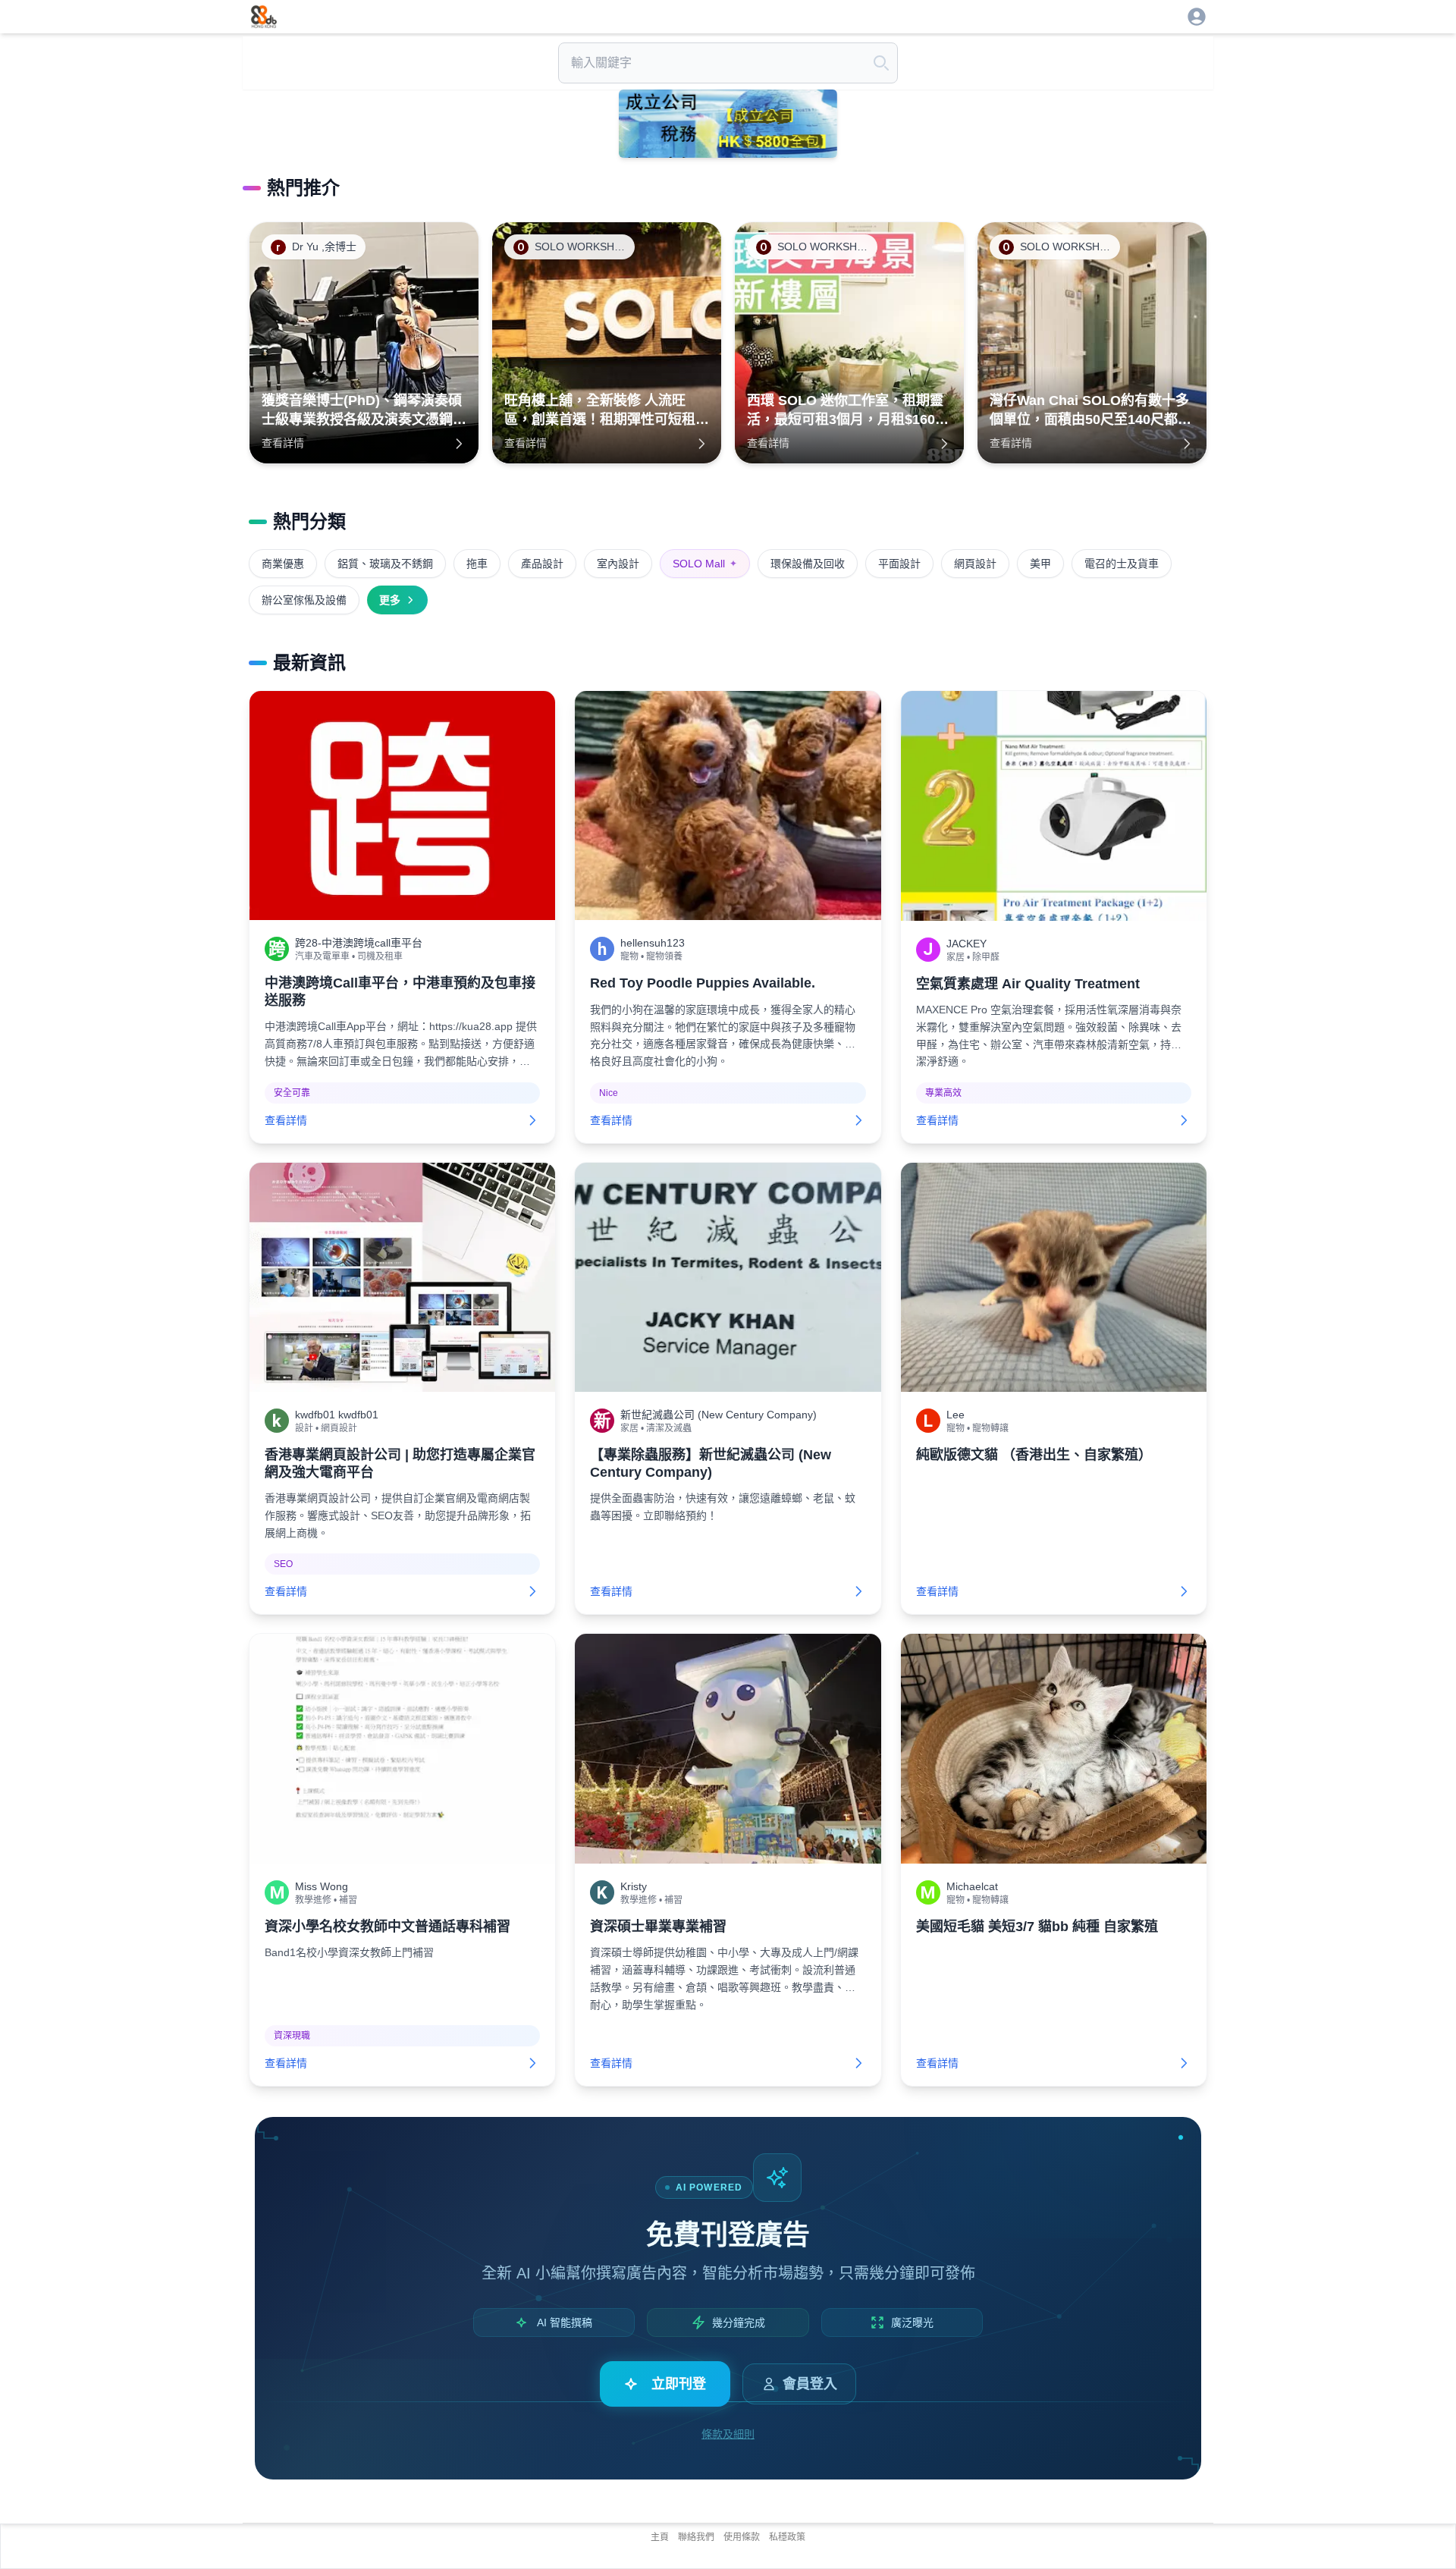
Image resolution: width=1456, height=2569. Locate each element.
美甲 (1040, 564)
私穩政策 (787, 2537)
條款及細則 (728, 2434)
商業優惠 (283, 564)
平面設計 (899, 564)
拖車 (477, 564)
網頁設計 (975, 564)
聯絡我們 (696, 2537)
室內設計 (618, 564)
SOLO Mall (705, 564)
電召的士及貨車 (1122, 564)
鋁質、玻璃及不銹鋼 (385, 564)
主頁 (660, 2537)
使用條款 (742, 2537)
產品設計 (542, 564)
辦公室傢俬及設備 (304, 600)
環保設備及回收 (808, 564)
